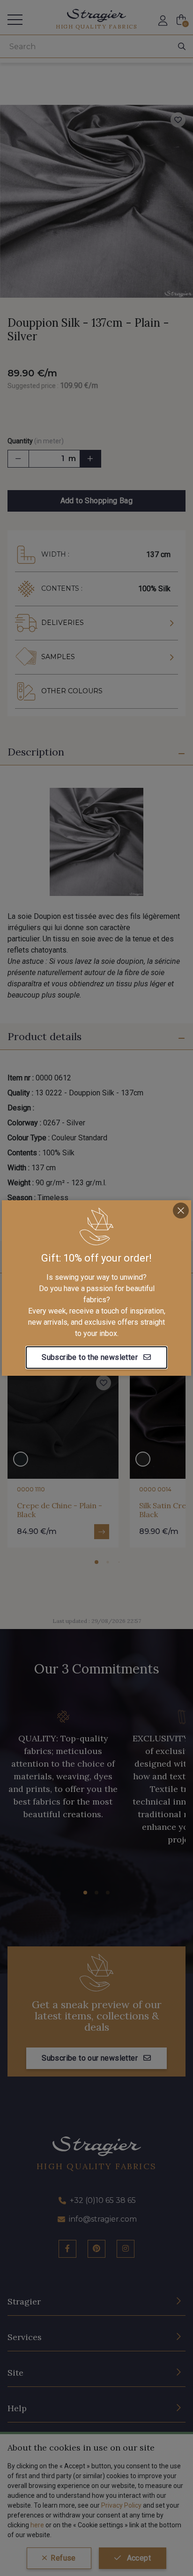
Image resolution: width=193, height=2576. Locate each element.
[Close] (181, 1211)
